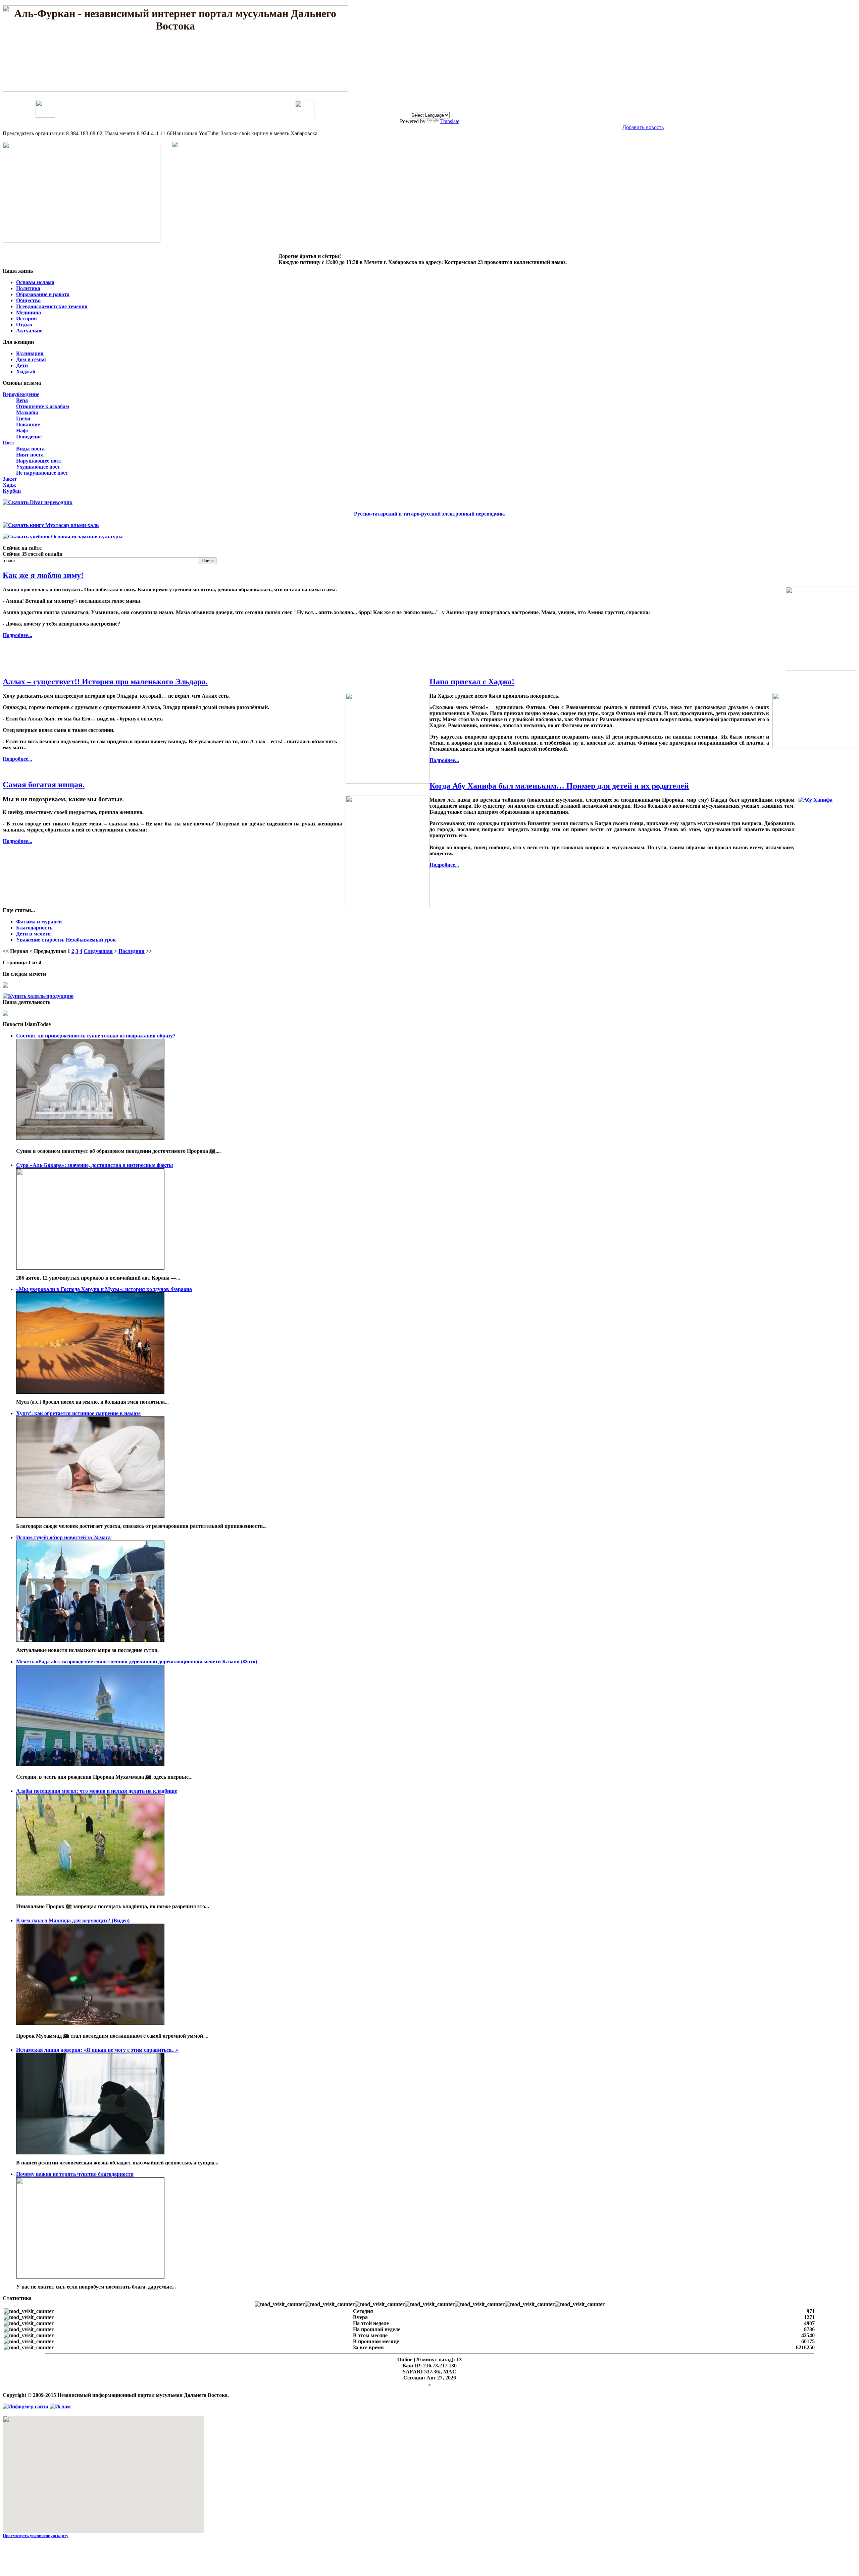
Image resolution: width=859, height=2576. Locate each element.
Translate (450, 121)
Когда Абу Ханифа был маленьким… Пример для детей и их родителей (559, 786)
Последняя (132, 951)
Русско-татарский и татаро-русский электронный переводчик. (430, 514)
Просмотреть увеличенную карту (36, 2536)
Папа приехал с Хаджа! (472, 682)
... (429, 2384)
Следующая (98, 951)
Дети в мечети (33, 934)
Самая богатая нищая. (44, 785)
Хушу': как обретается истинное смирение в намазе (78, 1413)
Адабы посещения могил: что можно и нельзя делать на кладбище (97, 1791)
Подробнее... (17, 635)
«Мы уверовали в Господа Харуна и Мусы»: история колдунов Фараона (104, 1289)
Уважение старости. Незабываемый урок (66, 940)
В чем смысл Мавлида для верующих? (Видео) (73, 1920)
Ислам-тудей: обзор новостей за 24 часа (63, 1537)
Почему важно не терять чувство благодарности (75, 2174)
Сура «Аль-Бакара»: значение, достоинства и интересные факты (95, 1165)
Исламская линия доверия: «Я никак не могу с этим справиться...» (97, 2050)
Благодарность (34, 928)
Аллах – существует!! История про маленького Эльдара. (105, 682)
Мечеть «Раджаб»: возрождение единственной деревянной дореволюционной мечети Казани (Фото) (137, 1661)
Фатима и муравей (39, 922)
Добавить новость (643, 127)
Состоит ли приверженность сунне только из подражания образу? (96, 1036)
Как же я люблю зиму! (43, 575)
